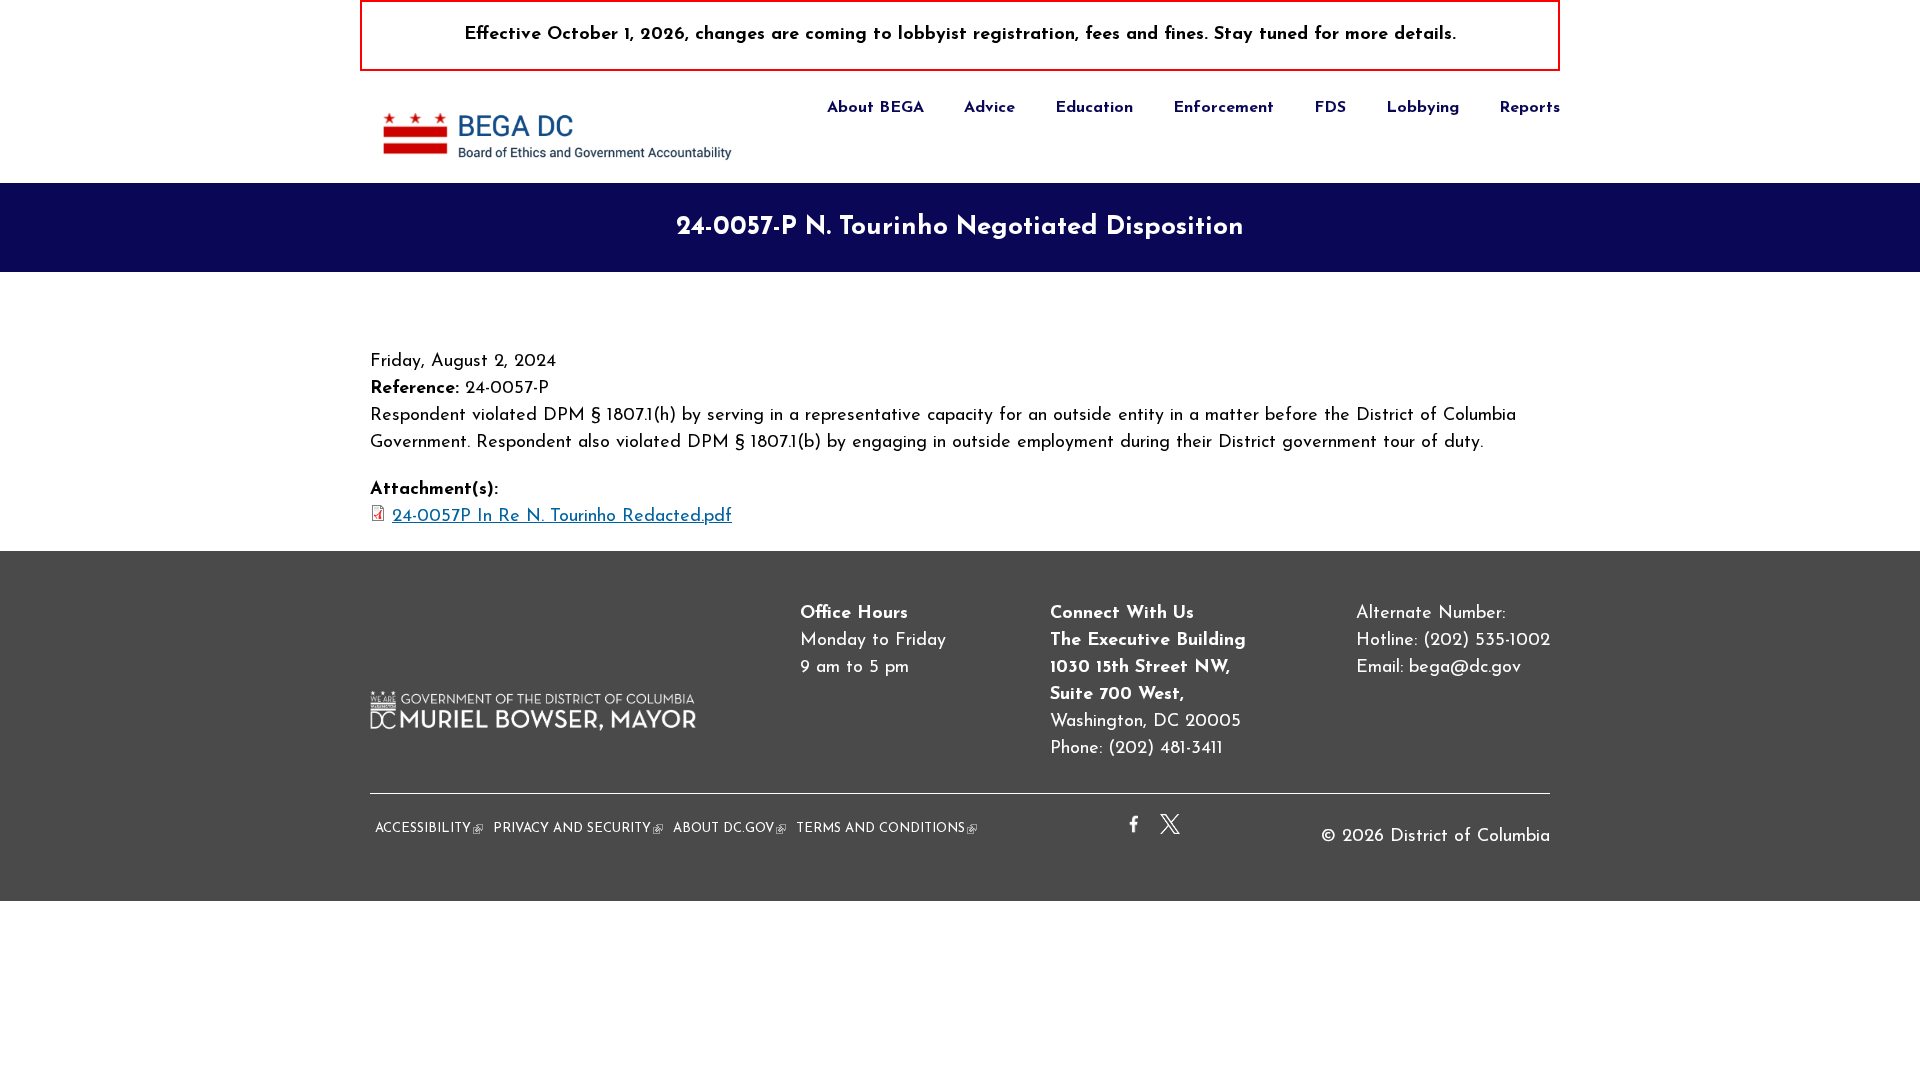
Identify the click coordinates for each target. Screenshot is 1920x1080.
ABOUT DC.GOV (729, 828)
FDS (1330, 108)
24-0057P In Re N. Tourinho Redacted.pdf (562, 517)
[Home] (560, 169)
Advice (989, 108)
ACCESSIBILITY (429, 828)
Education (1094, 108)
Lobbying (1422, 108)
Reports (1529, 108)
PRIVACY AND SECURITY (578, 828)
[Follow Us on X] (1170, 830)
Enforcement (1223, 108)
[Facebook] (1134, 830)
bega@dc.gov (1465, 668)
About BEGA (875, 108)
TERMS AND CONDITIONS (886, 828)
